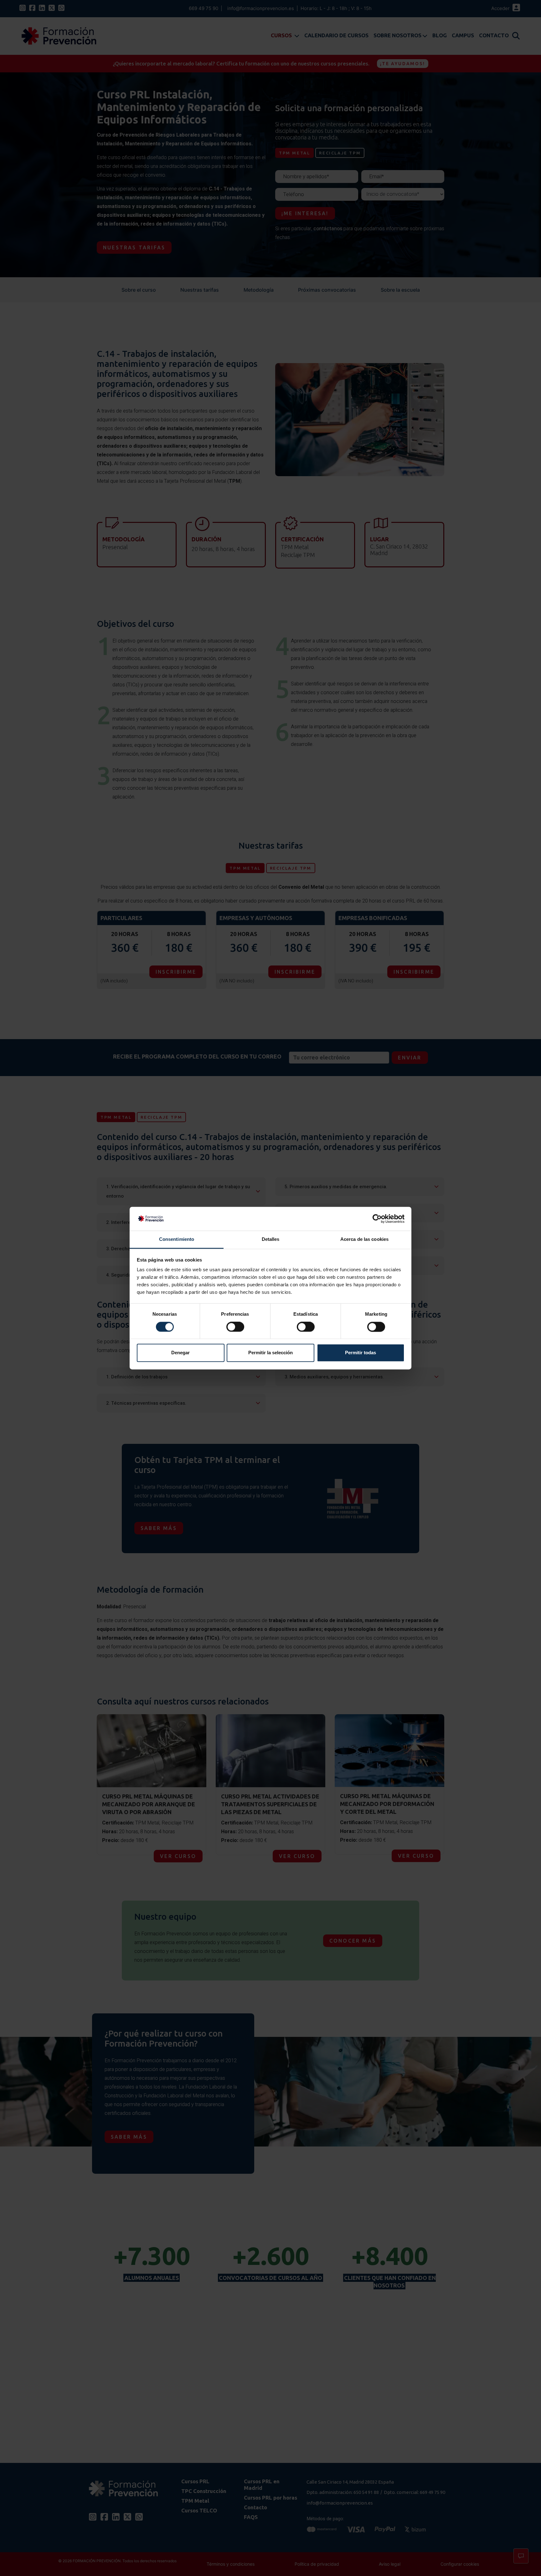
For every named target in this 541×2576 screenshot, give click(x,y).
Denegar (180, 1353)
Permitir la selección (270, 1353)
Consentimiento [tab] (177, 1239)
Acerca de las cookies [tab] (364, 1239)
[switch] (235, 1327)
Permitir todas (361, 1353)
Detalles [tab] (271, 1239)
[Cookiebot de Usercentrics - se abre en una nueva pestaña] (377, 1219)
